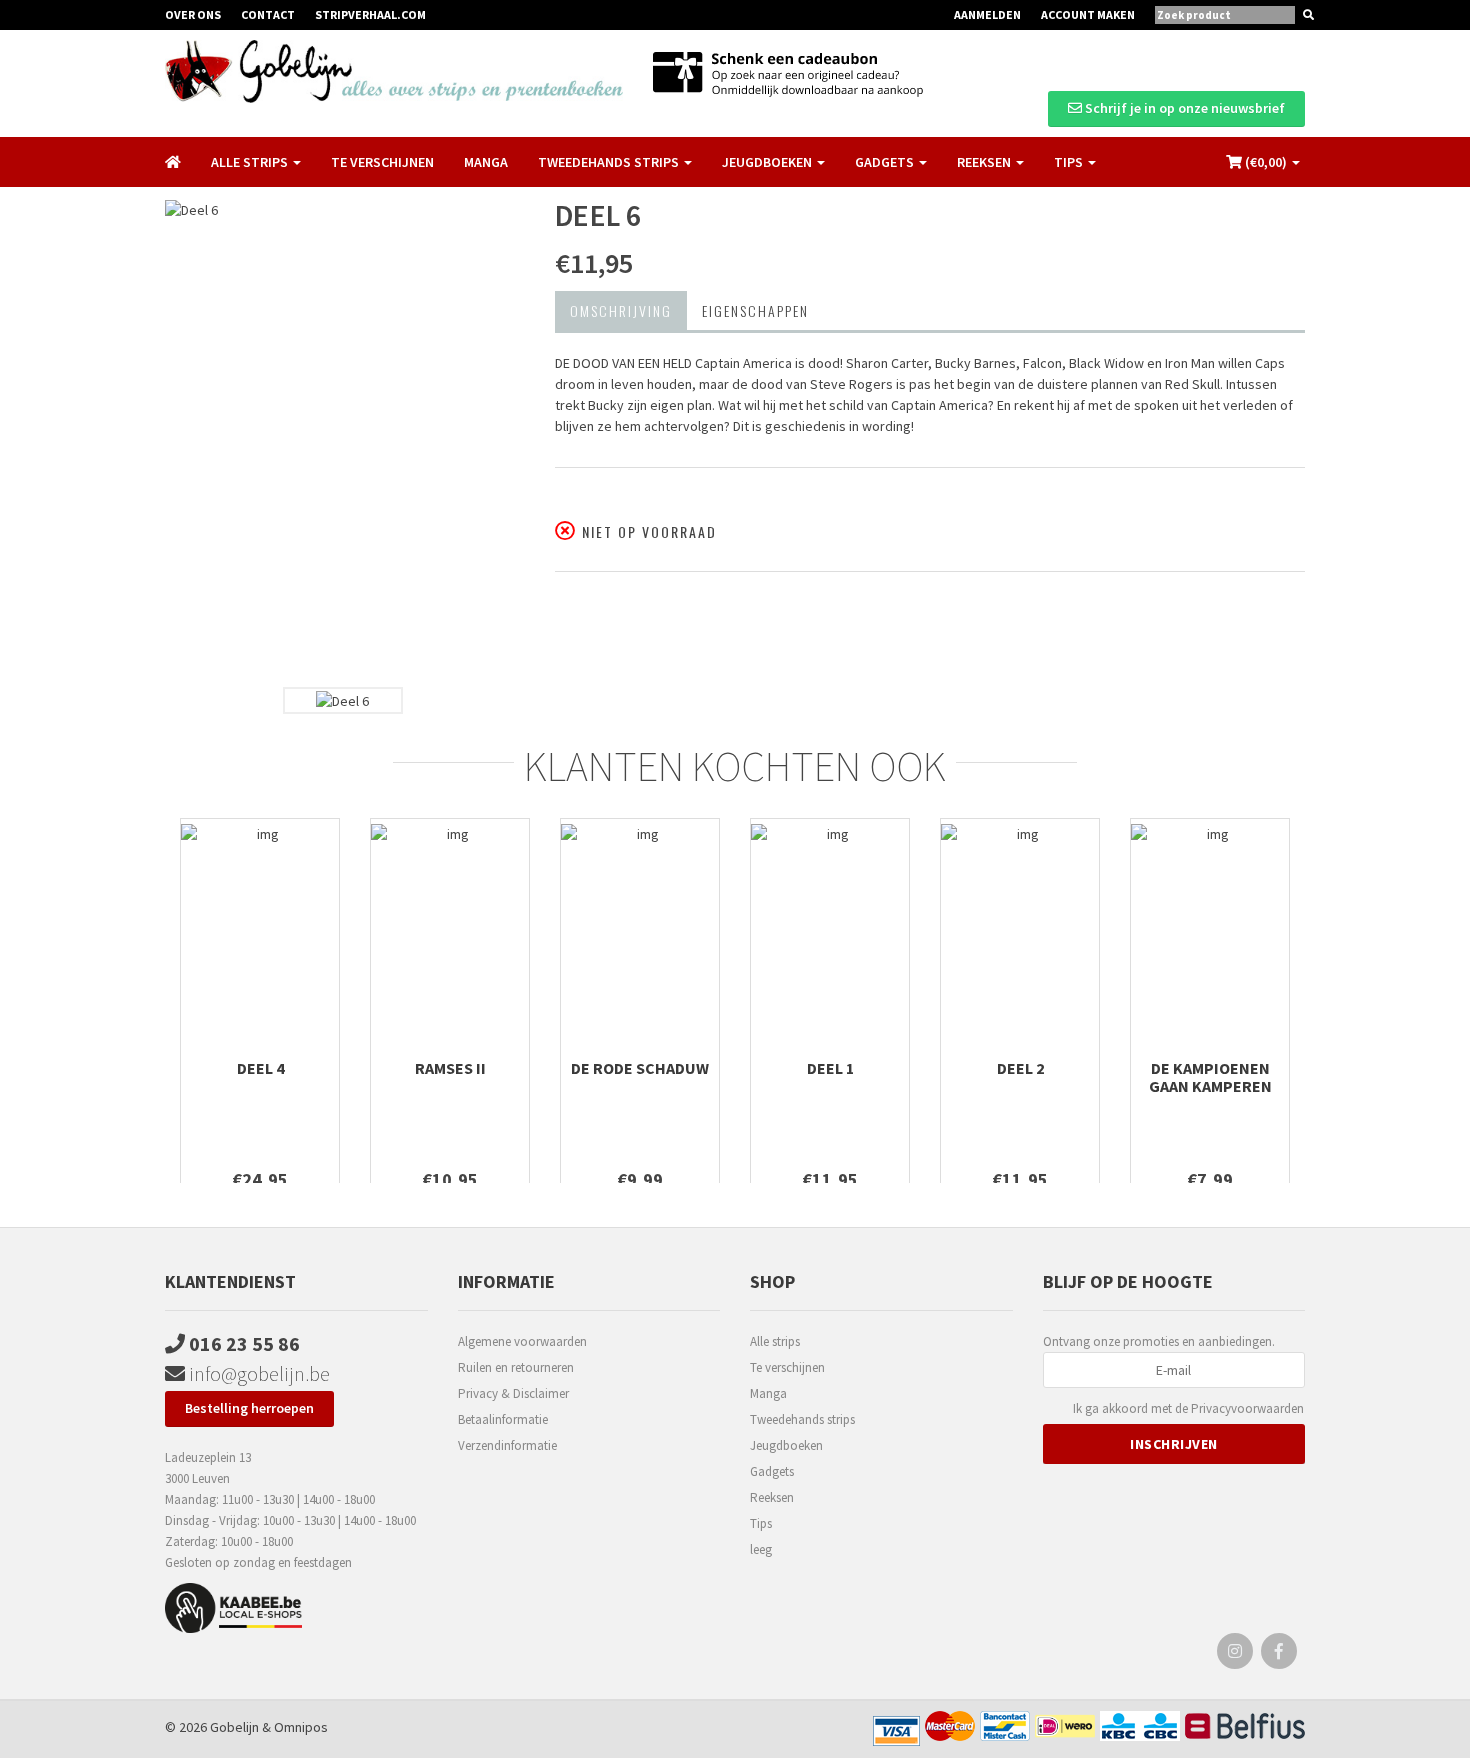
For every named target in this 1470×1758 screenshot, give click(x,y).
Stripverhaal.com (370, 14)
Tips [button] (1070, 162)
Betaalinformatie (503, 1419)
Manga (486, 162)
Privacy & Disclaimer (513, 1393)
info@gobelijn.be (257, 1373)
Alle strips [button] (251, 162)
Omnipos (301, 1727)
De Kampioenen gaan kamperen (1210, 1077)
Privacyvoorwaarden (1247, 1408)
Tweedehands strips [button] (610, 162)
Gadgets (772, 1471)
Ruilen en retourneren (516, 1367)
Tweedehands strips (802, 1419)
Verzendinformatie (507, 1445)
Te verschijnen (382, 162)
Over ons (193, 14)
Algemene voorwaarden (522, 1341)
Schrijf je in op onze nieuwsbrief (1183, 108)
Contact (268, 14)
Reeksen (772, 1497)
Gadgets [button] (886, 162)
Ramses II (450, 1068)
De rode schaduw (640, 1068)
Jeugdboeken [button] (768, 162)
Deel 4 (260, 1068)
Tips (761, 1523)
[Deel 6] (345, 438)
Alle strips (775, 1341)
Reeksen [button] (985, 162)
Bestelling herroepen (249, 1408)
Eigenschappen (755, 310)
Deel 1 (830, 1068)
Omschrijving (621, 310)
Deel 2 (1020, 1068)
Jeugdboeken (786, 1445)
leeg (761, 1549)
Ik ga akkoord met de (1188, 1408)
